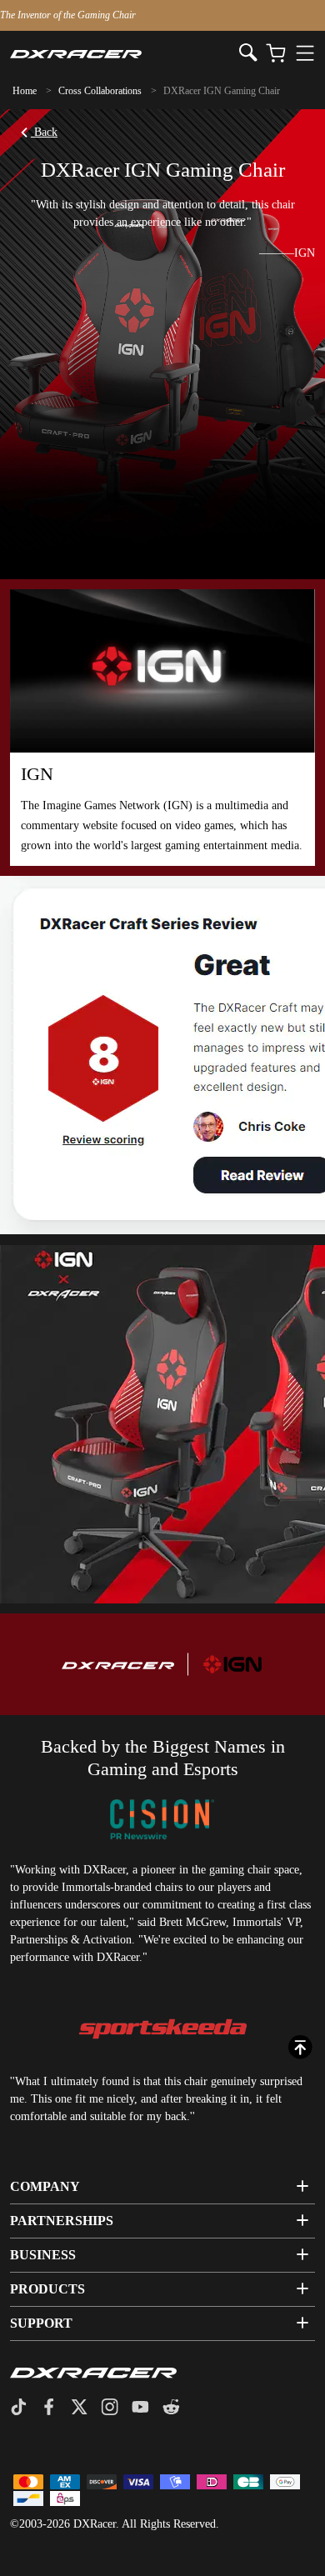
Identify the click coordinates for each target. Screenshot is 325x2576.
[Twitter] (86, 2409)
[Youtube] (147, 2409)
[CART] (276, 54)
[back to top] (300, 2048)
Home (25, 91)
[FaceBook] (55, 2409)
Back (44, 132)
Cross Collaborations (100, 91)
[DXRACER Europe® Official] (125, 54)
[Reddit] (178, 2409)
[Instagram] (116, 2409)
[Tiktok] (25, 2409)
